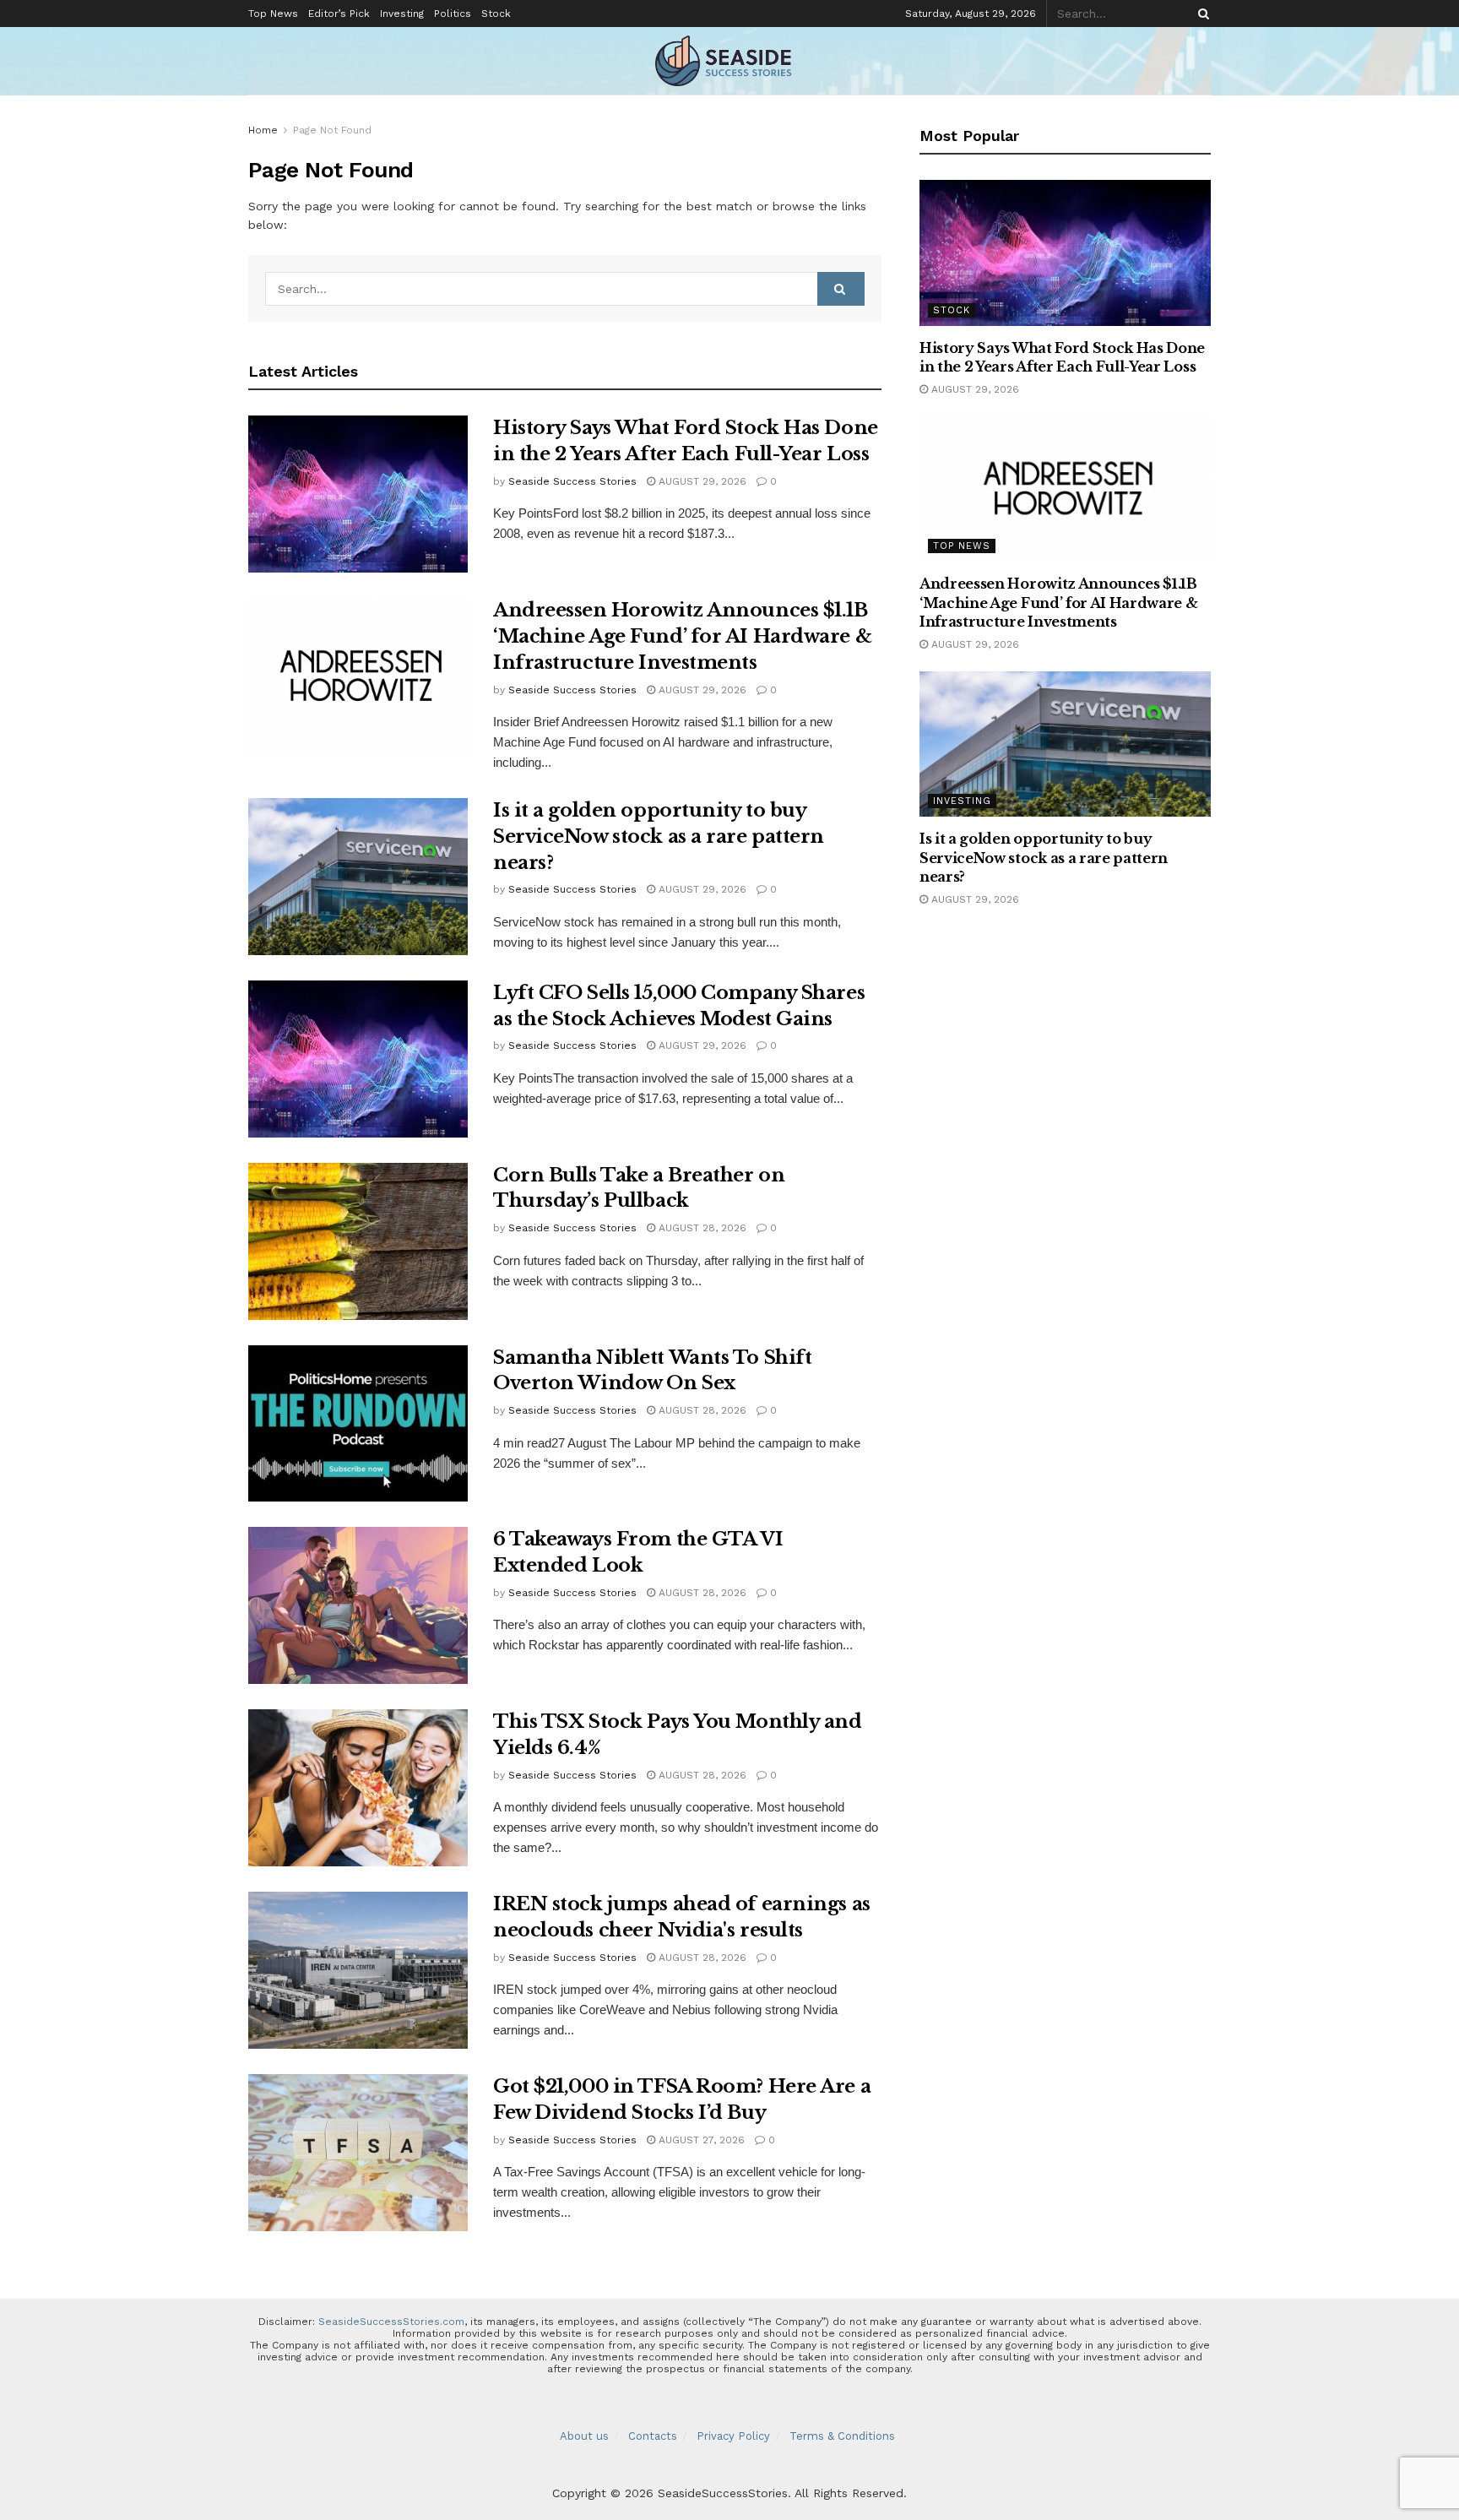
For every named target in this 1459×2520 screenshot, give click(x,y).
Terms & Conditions (842, 2436)
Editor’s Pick (339, 14)
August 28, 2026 (701, 1228)
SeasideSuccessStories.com (391, 2322)
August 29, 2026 (701, 481)
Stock (496, 14)
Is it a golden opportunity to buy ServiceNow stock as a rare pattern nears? (659, 836)
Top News (273, 14)
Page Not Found (332, 130)
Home (263, 130)
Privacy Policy (733, 2436)
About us (584, 2436)
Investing (402, 14)
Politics (453, 14)
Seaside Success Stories (572, 481)
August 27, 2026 (700, 2140)
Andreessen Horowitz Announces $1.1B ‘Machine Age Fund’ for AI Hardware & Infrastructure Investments (682, 636)
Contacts (653, 2436)
